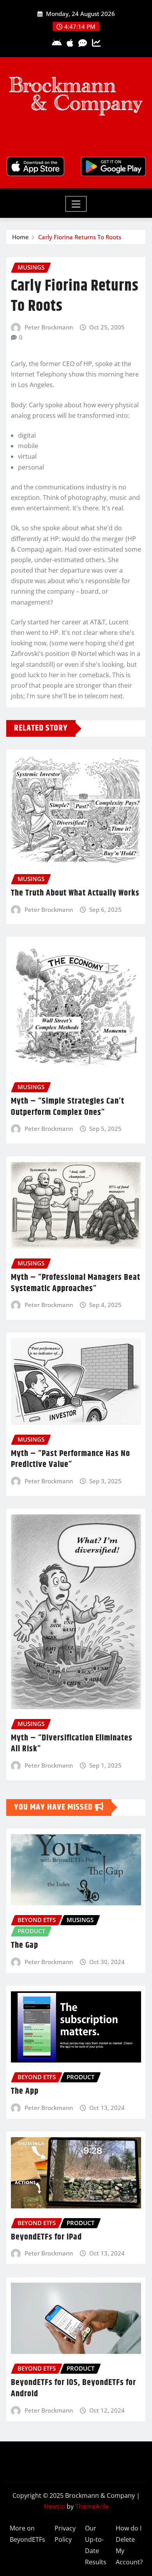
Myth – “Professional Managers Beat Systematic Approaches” (76, 1283)
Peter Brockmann (49, 327)
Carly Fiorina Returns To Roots (80, 237)
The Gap (25, 1945)
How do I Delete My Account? (129, 2545)
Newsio (54, 2506)
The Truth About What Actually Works (75, 893)
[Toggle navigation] (76, 204)
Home (20, 237)
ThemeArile (92, 2506)
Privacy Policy (65, 2534)
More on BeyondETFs (27, 2534)
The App (25, 2091)
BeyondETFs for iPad (46, 2237)
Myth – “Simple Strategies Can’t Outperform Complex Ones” (68, 1107)
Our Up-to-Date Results (96, 2545)
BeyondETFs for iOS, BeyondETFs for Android (73, 2388)
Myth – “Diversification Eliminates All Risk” (72, 1744)
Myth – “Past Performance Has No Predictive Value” (71, 1459)
